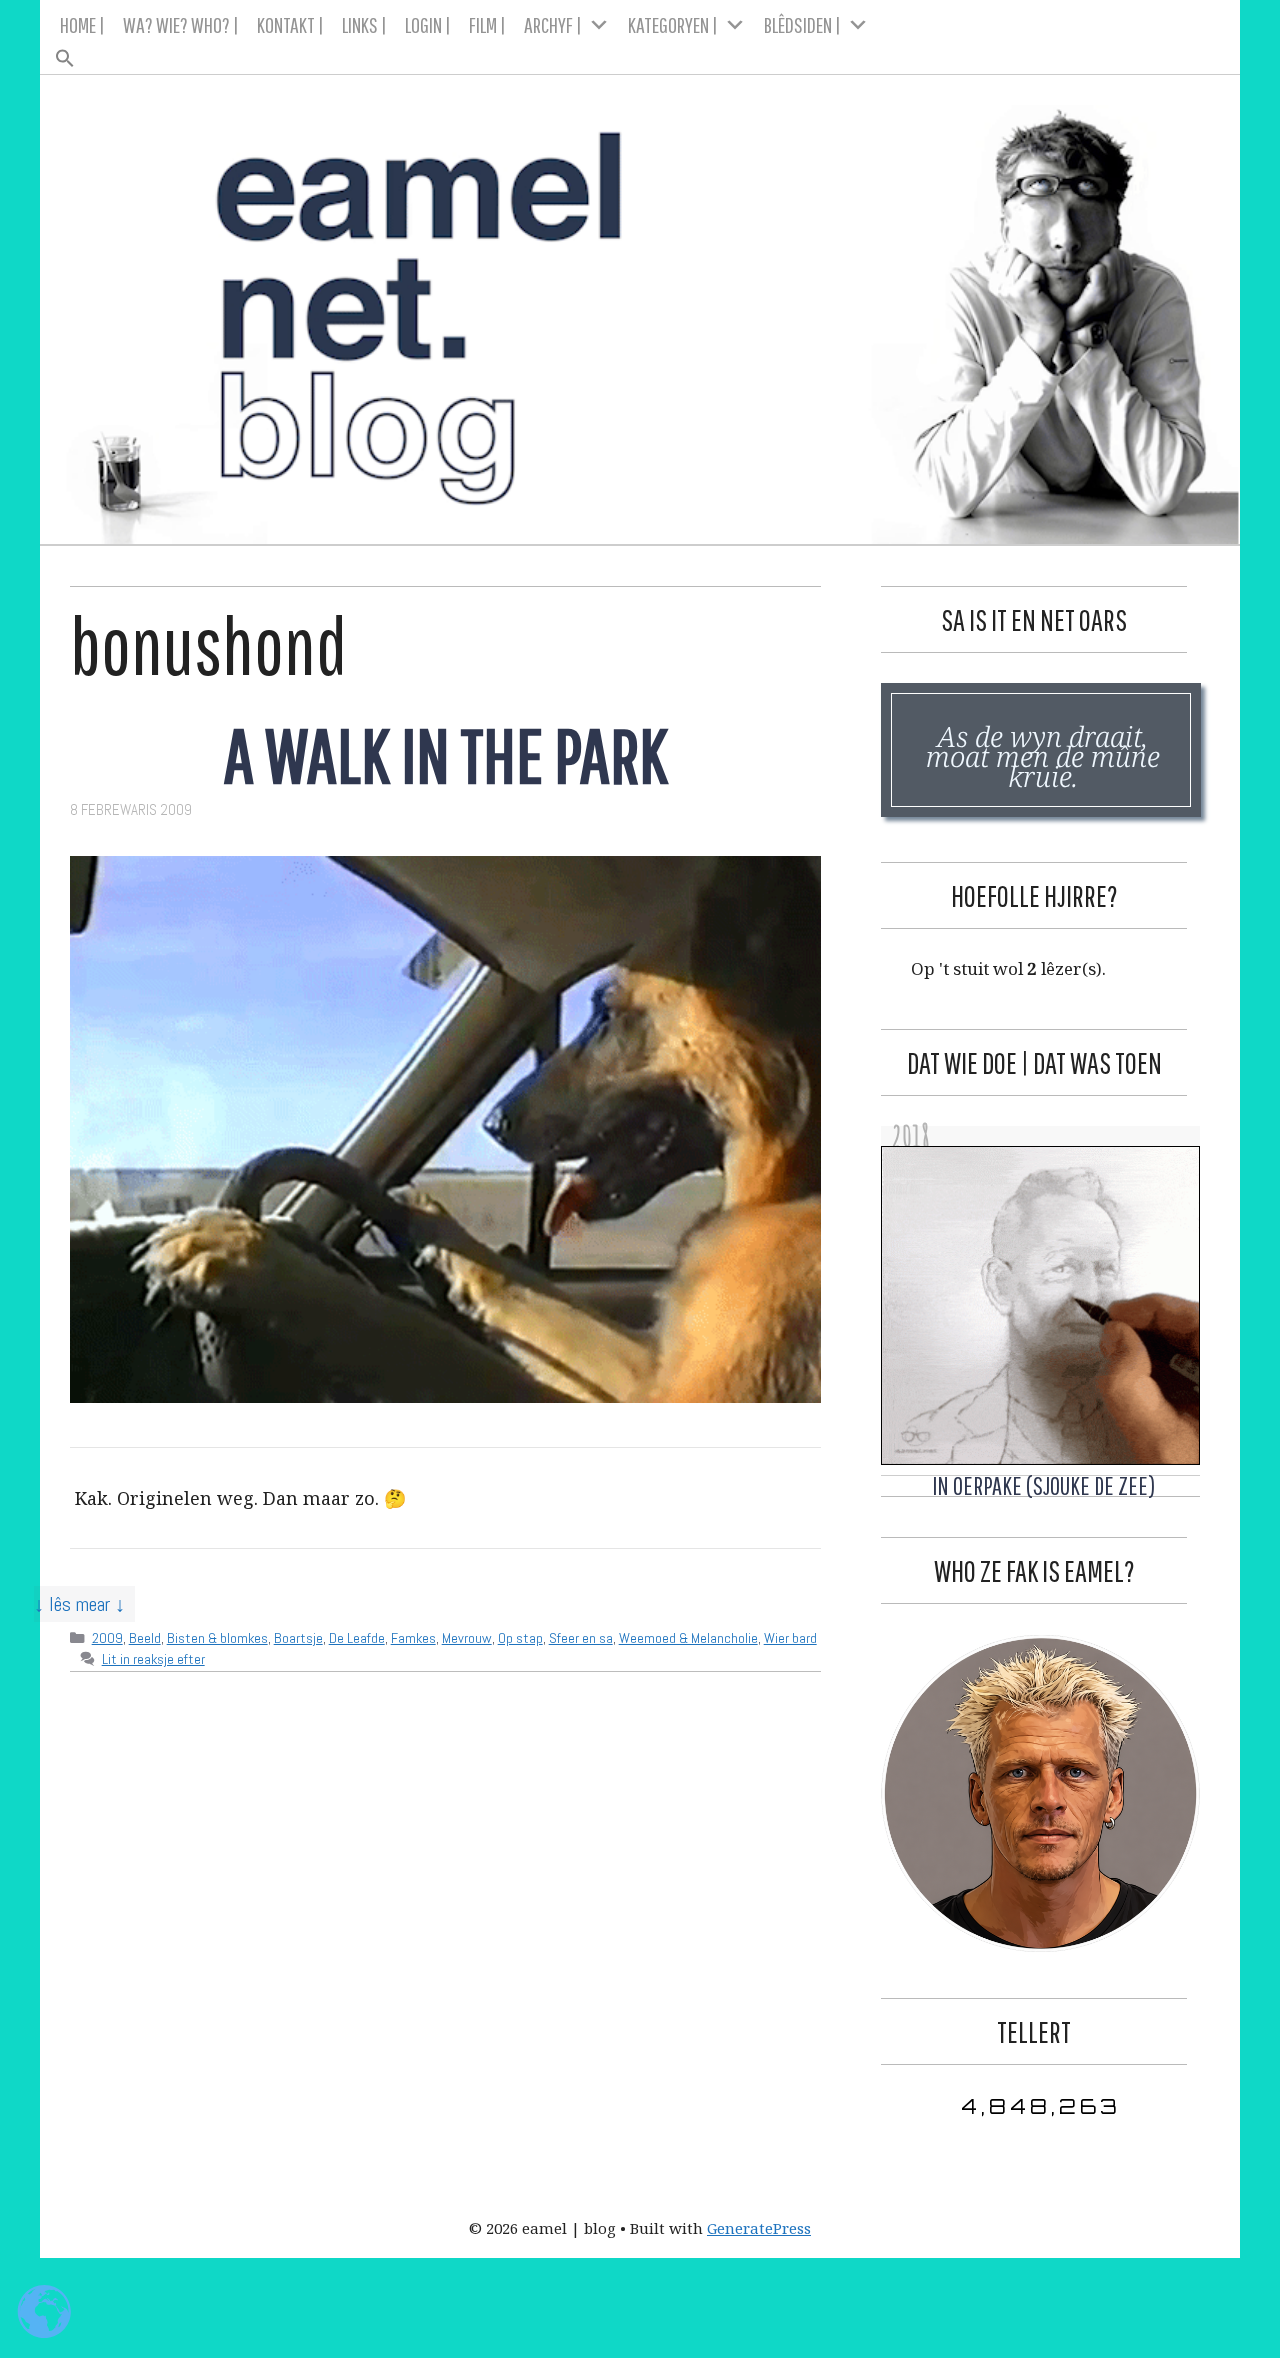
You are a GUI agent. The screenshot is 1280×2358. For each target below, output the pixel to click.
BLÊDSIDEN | (802, 24)
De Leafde (357, 1638)
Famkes (413, 1638)
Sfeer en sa (581, 1638)
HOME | (82, 24)
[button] (640, 52)
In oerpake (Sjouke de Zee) (1043, 1485)
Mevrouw (467, 1638)
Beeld (145, 1638)
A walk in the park (446, 754)
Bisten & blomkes (217, 1638)
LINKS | (364, 24)
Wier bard (790, 1638)
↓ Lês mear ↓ (79, 1604)
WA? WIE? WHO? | (181, 24)
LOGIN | (428, 24)
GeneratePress (759, 2228)
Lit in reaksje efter (153, 1659)
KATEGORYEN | (673, 24)
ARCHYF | (553, 24)
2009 (107, 1638)
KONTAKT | (290, 24)
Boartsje (298, 1638)
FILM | (487, 24)
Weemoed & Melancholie (688, 1638)
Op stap (520, 1638)
